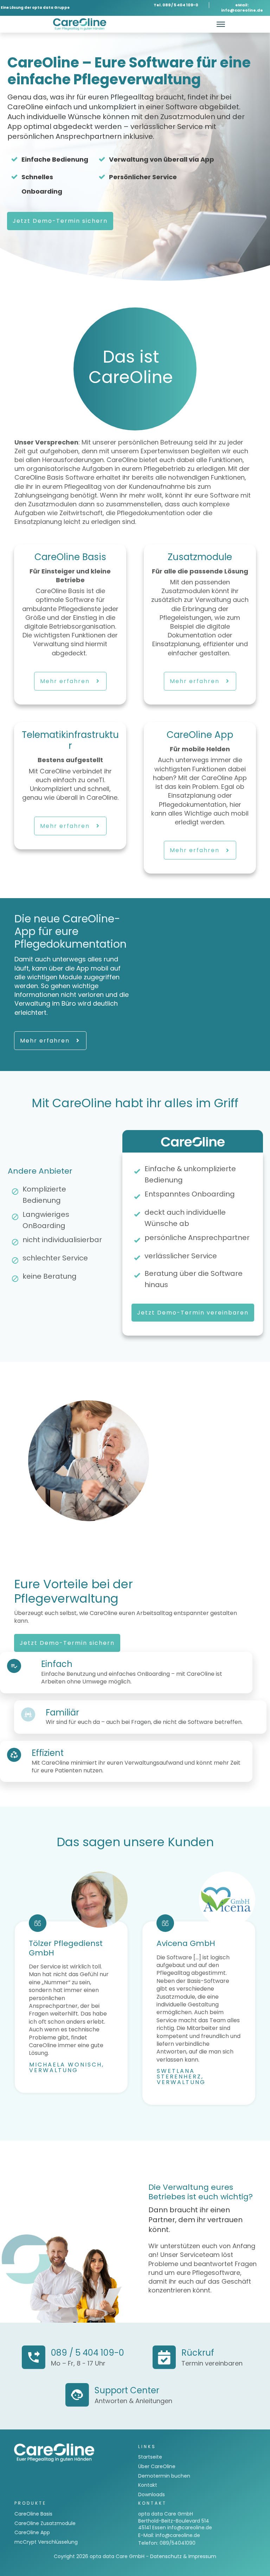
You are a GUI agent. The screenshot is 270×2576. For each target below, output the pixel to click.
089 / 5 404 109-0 (88, 2353)
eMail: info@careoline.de (242, 8)
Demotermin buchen (164, 2476)
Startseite (150, 2457)
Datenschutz (166, 2556)
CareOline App (32, 2532)
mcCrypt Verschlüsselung (46, 2542)
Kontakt (148, 2485)
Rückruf (198, 2353)
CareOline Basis (33, 2514)
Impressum (202, 2556)
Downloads (152, 2494)
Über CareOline (157, 2466)
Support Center (127, 2390)
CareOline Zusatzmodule (45, 2523)
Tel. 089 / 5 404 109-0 (176, 5)
